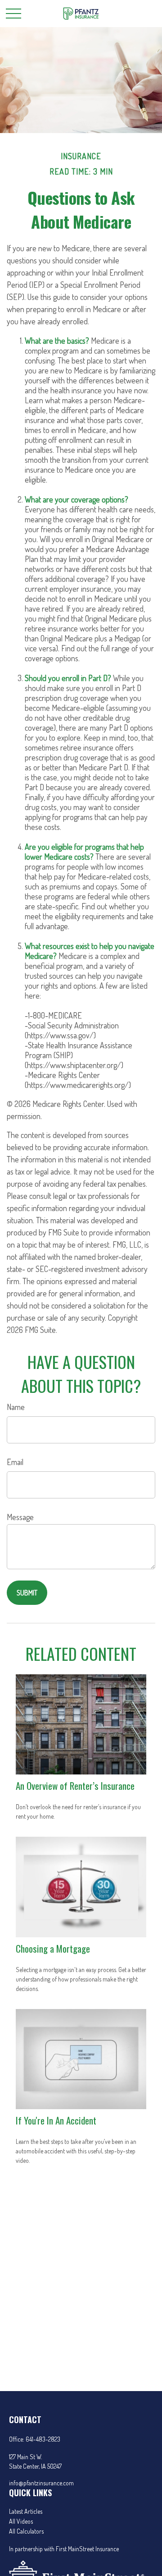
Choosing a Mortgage (53, 1948)
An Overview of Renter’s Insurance (75, 1786)
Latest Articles (26, 2511)
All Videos (21, 2521)
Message (20, 1517)
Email (15, 1462)
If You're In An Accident (56, 2120)
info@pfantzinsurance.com (41, 2483)
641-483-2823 (43, 2439)
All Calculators (26, 2531)
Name (16, 1407)
